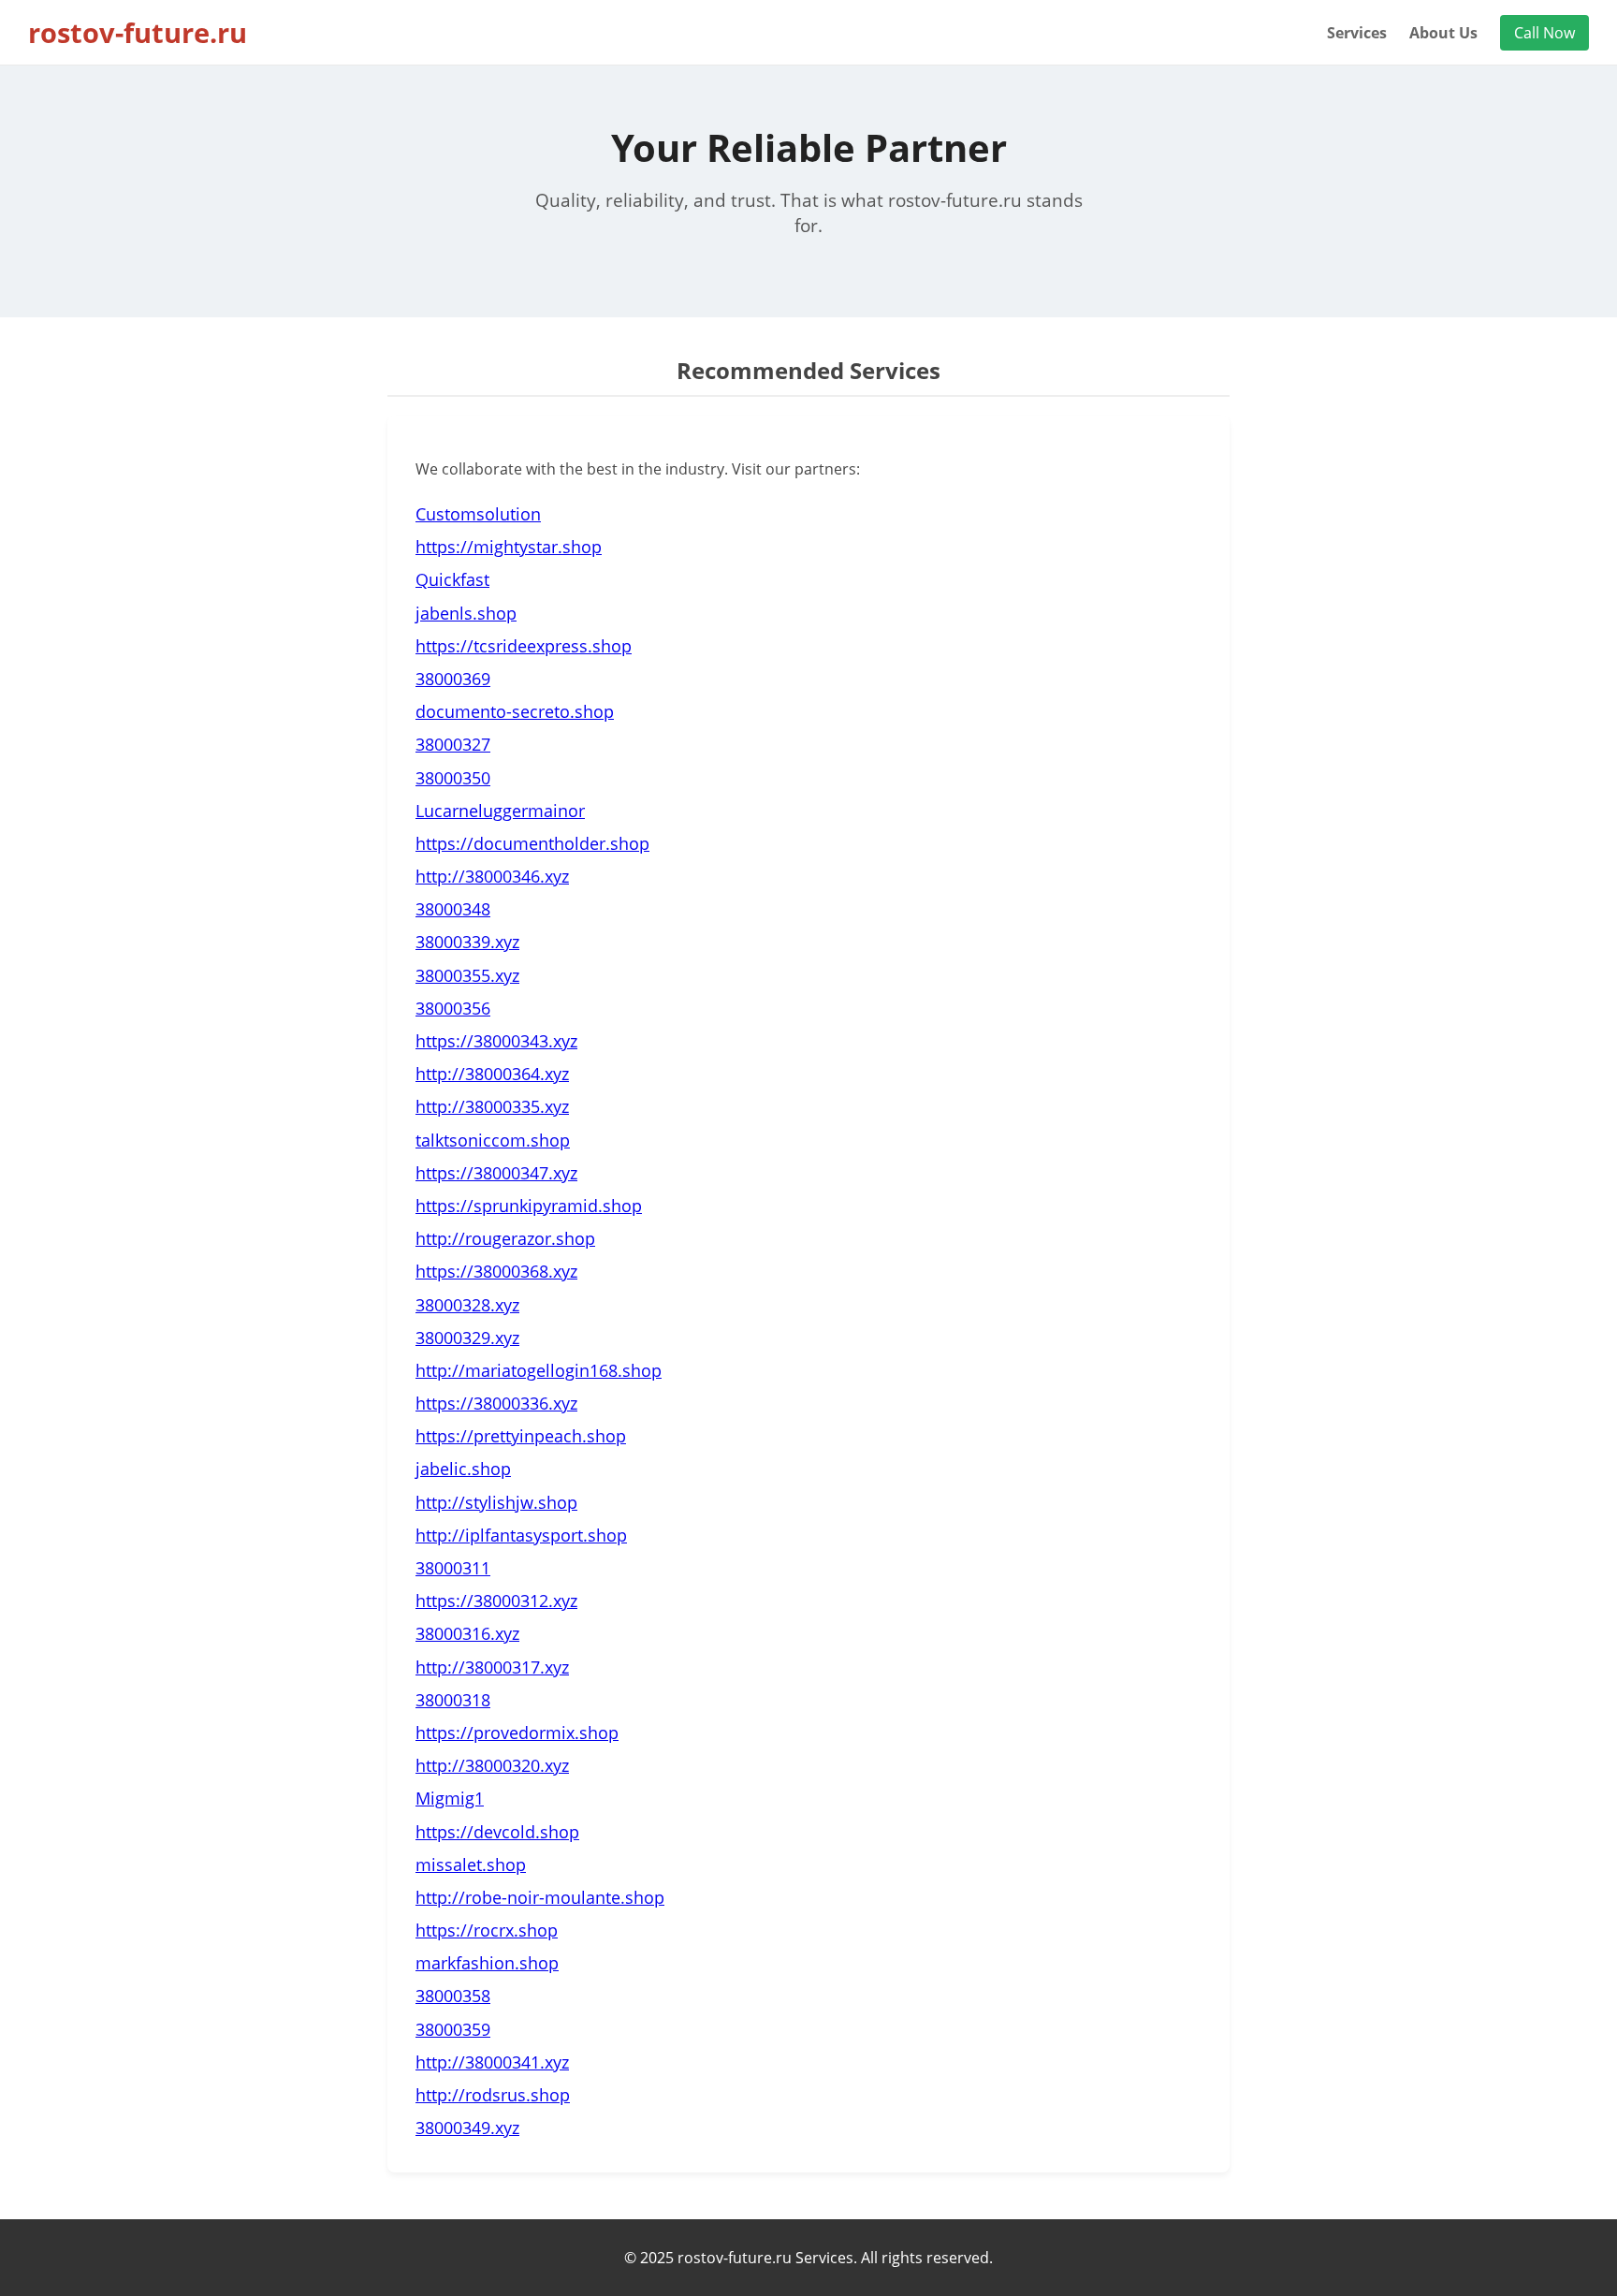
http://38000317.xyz (492, 1667)
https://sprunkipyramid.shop (529, 1206)
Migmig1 (450, 1798)
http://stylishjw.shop (496, 1502)
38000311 (453, 1568)
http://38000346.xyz (492, 876)
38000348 (453, 909)
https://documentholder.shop (532, 843)
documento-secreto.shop (515, 711)
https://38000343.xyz (496, 1041)
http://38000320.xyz (492, 1765)
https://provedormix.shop (517, 1733)
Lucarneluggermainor (500, 811)
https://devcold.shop (497, 1832)
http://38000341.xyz (492, 2062)
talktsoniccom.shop (493, 1140)
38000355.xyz (467, 975)
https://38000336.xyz (496, 1403)
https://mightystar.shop (509, 547)
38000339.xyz (467, 942)
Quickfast (452, 579)
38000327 (453, 744)
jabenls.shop (466, 613)
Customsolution (478, 514)
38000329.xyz (467, 1338)
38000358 (453, 1996)
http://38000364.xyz (492, 1074)
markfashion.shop (487, 1963)
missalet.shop (471, 1865)
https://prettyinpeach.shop (521, 1436)
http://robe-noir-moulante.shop (540, 1897)
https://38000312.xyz (496, 1601)
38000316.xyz (467, 1633)
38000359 (453, 2029)
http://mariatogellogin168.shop (539, 1370)
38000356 (453, 1008)
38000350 (453, 778)
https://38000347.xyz (496, 1173)
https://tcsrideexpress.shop (524, 646)
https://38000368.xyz (496, 1271)
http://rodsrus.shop (493, 2095)
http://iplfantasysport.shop (521, 1535)
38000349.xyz (467, 2128)
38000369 (453, 679)
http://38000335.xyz (492, 1106)
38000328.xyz (467, 1305)
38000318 (453, 1700)
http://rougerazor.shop (505, 1238)
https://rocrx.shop (487, 1930)
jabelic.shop (463, 1469)
